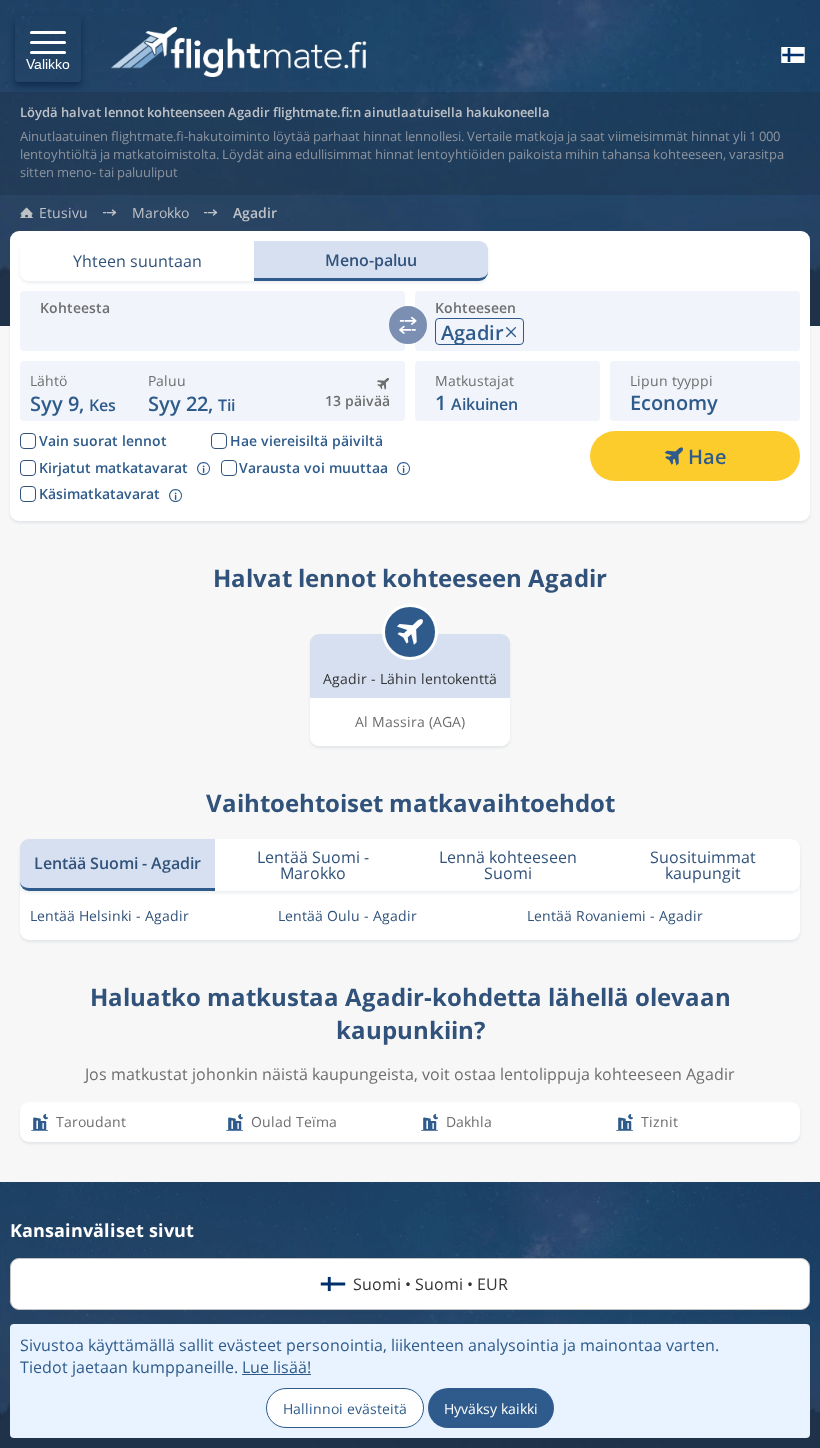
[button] (48, 49)
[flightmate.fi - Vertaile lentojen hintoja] (243, 53)
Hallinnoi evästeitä (345, 1408)
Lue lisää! (276, 1367)
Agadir (255, 213)
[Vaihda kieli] (791, 55)
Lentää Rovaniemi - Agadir (615, 915)
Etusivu (63, 213)
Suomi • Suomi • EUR (430, 1284)
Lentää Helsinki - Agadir (109, 915)
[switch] (408, 325)
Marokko (160, 213)
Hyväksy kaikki (491, 1408)
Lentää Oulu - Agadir (347, 915)
